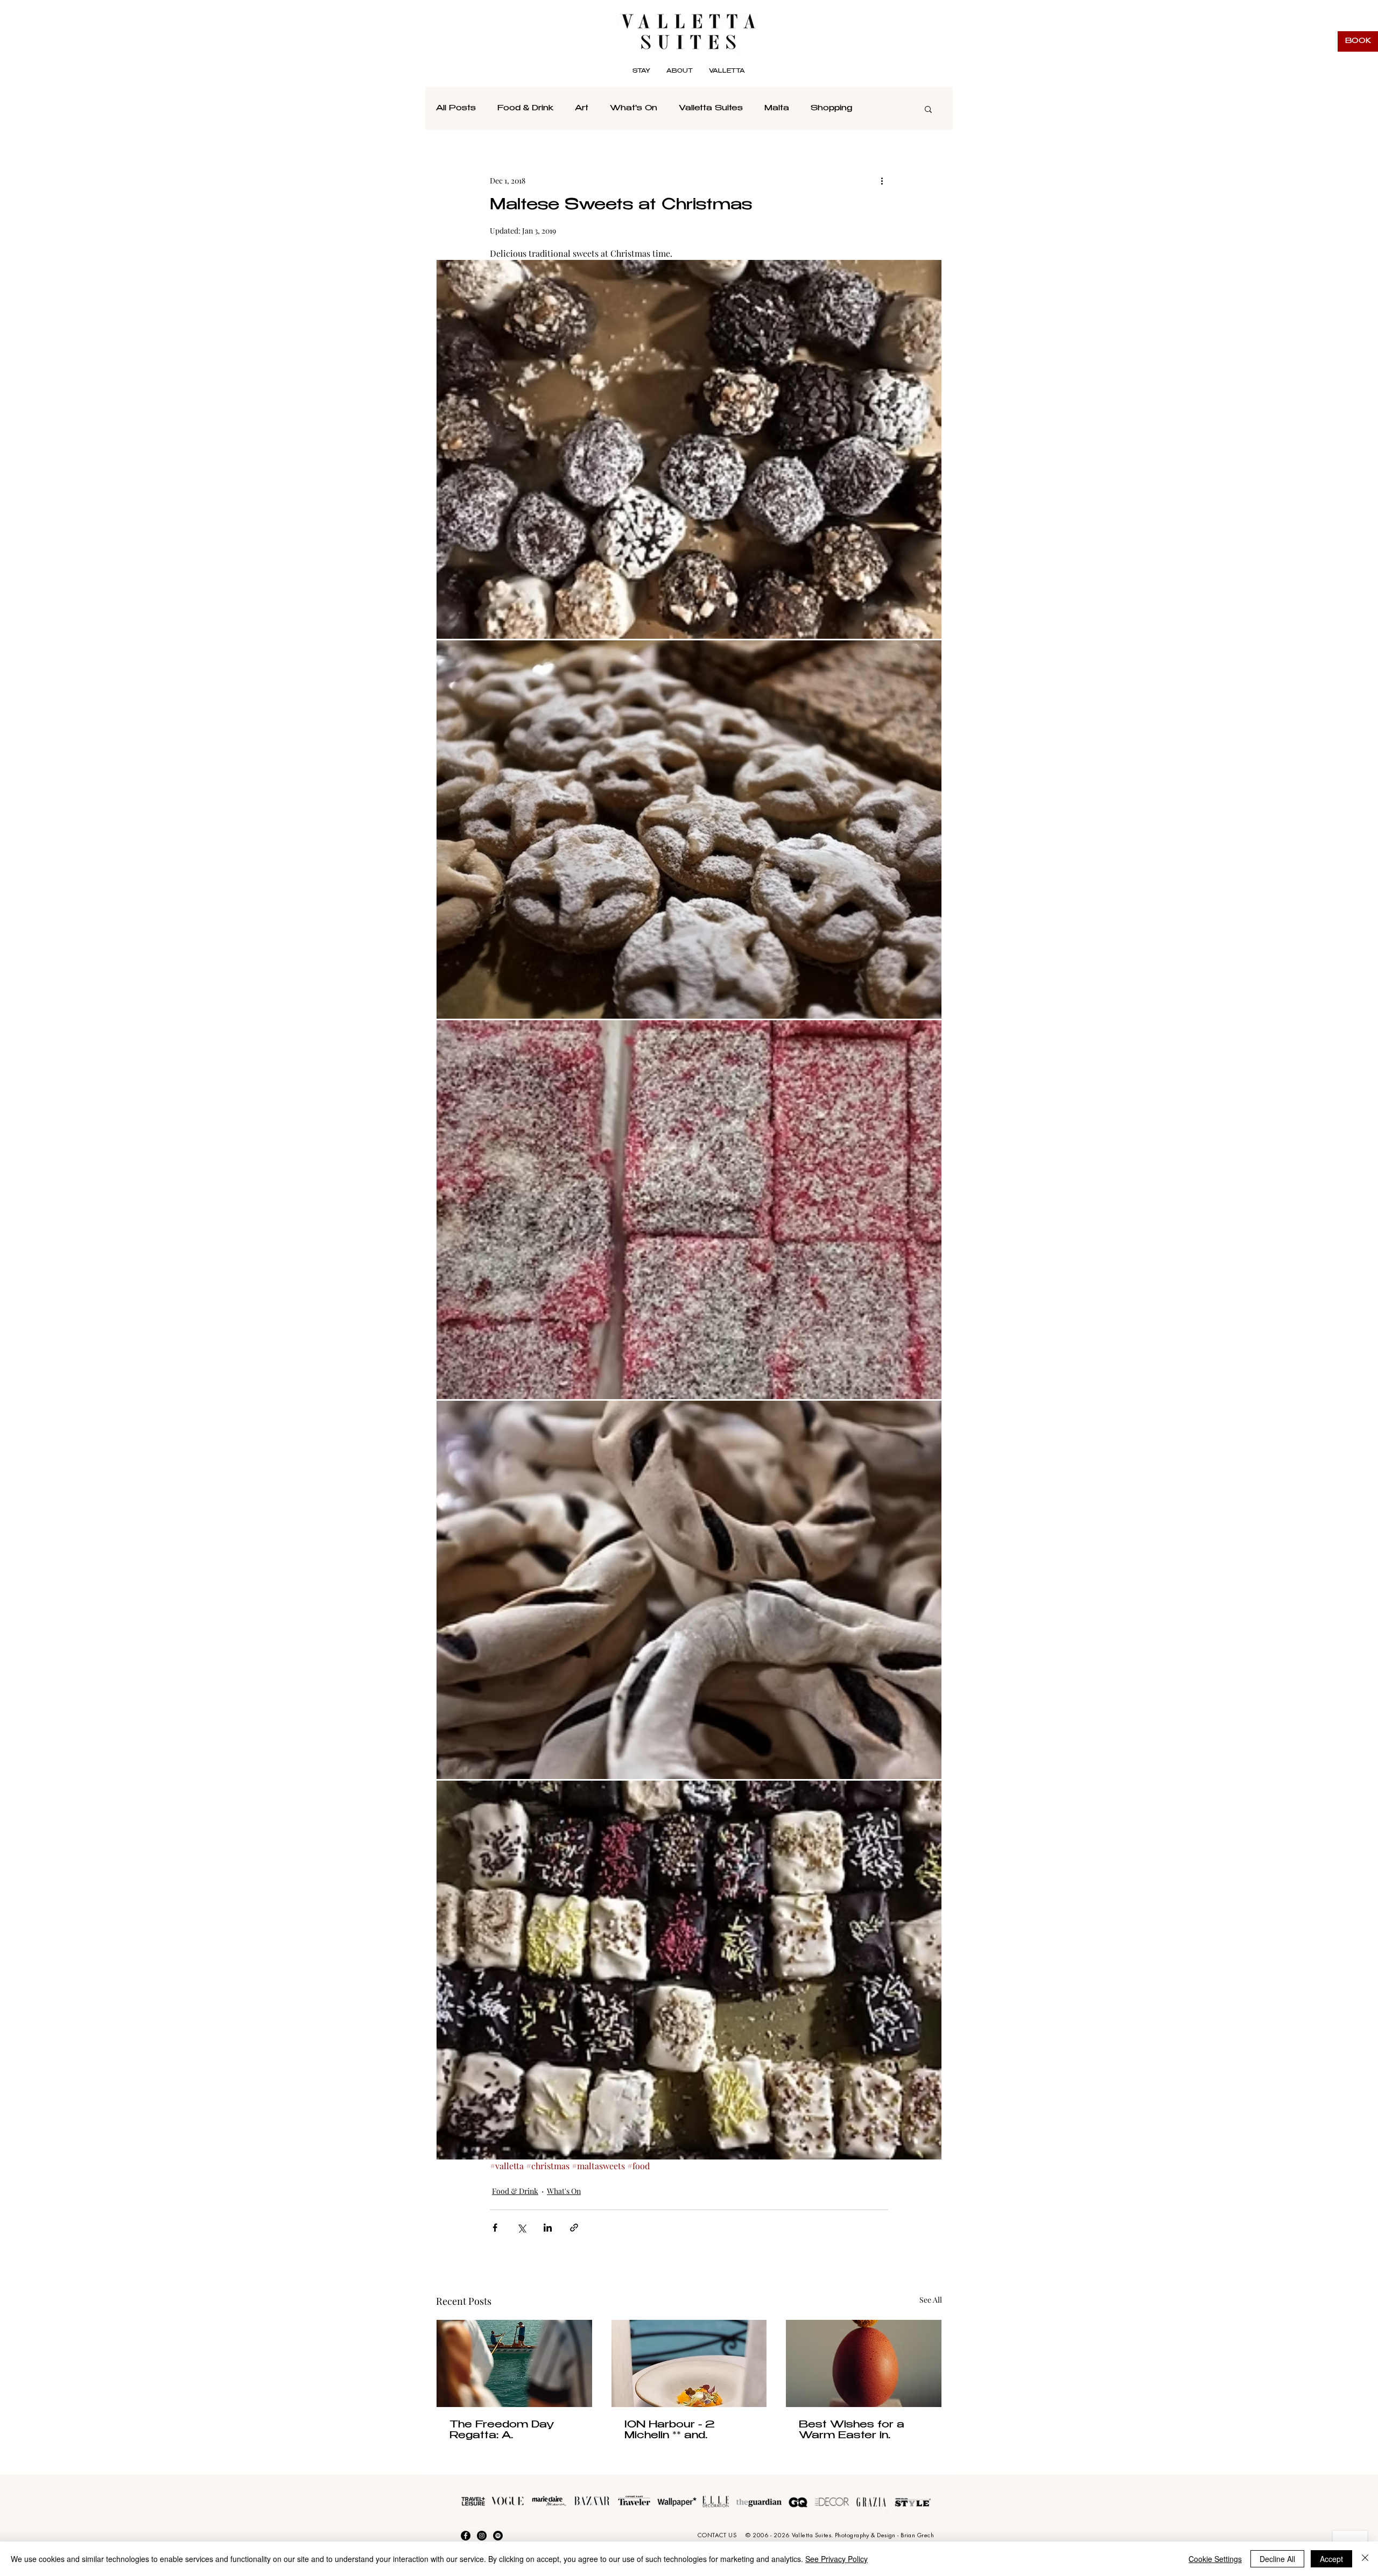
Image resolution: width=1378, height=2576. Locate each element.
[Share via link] (574, 2228)
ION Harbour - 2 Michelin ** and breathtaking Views (679, 2431)
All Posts (456, 109)
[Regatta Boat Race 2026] (514, 2363)
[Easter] (864, 2363)
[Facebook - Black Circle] (466, 2536)
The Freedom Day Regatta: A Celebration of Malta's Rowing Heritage (512, 2431)
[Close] (1365, 2559)
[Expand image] (689, 449)
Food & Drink (525, 109)
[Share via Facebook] (495, 2228)
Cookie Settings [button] (1215, 2559)
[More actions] (882, 180)
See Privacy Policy (836, 2559)
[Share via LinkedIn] (548, 2228)
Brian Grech (917, 2535)
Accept (1331, 2559)
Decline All (1277, 2559)
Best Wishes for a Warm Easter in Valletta (852, 2431)
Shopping (831, 109)
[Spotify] (498, 2536)
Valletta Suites (711, 109)
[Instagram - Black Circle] (482, 2536)
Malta (777, 109)
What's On (634, 109)
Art (582, 109)
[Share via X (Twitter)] (521, 2228)
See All (931, 2300)
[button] (727, 72)
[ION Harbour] (689, 2363)
